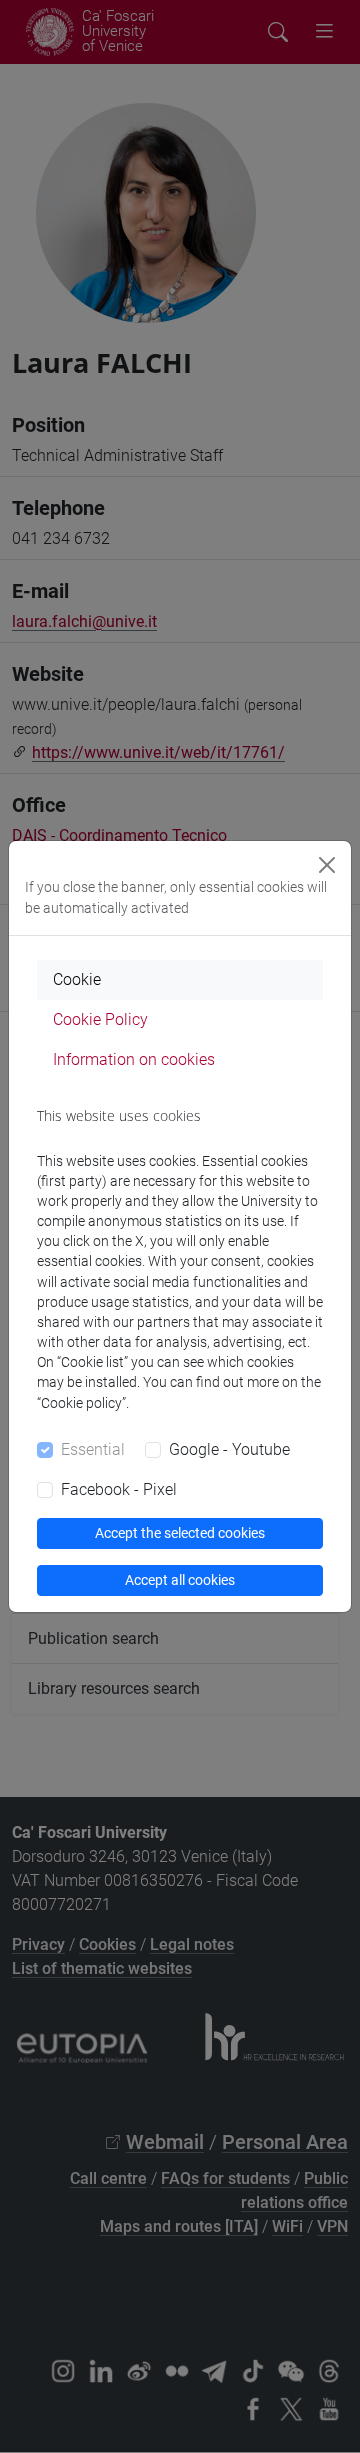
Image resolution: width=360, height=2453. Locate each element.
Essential (93, 1449)
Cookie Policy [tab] (100, 1019)
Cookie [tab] (77, 979)
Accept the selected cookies (180, 1533)
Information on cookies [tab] (134, 1059)
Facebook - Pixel (119, 1489)
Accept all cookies (180, 1580)
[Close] (327, 865)
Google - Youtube (229, 1449)
